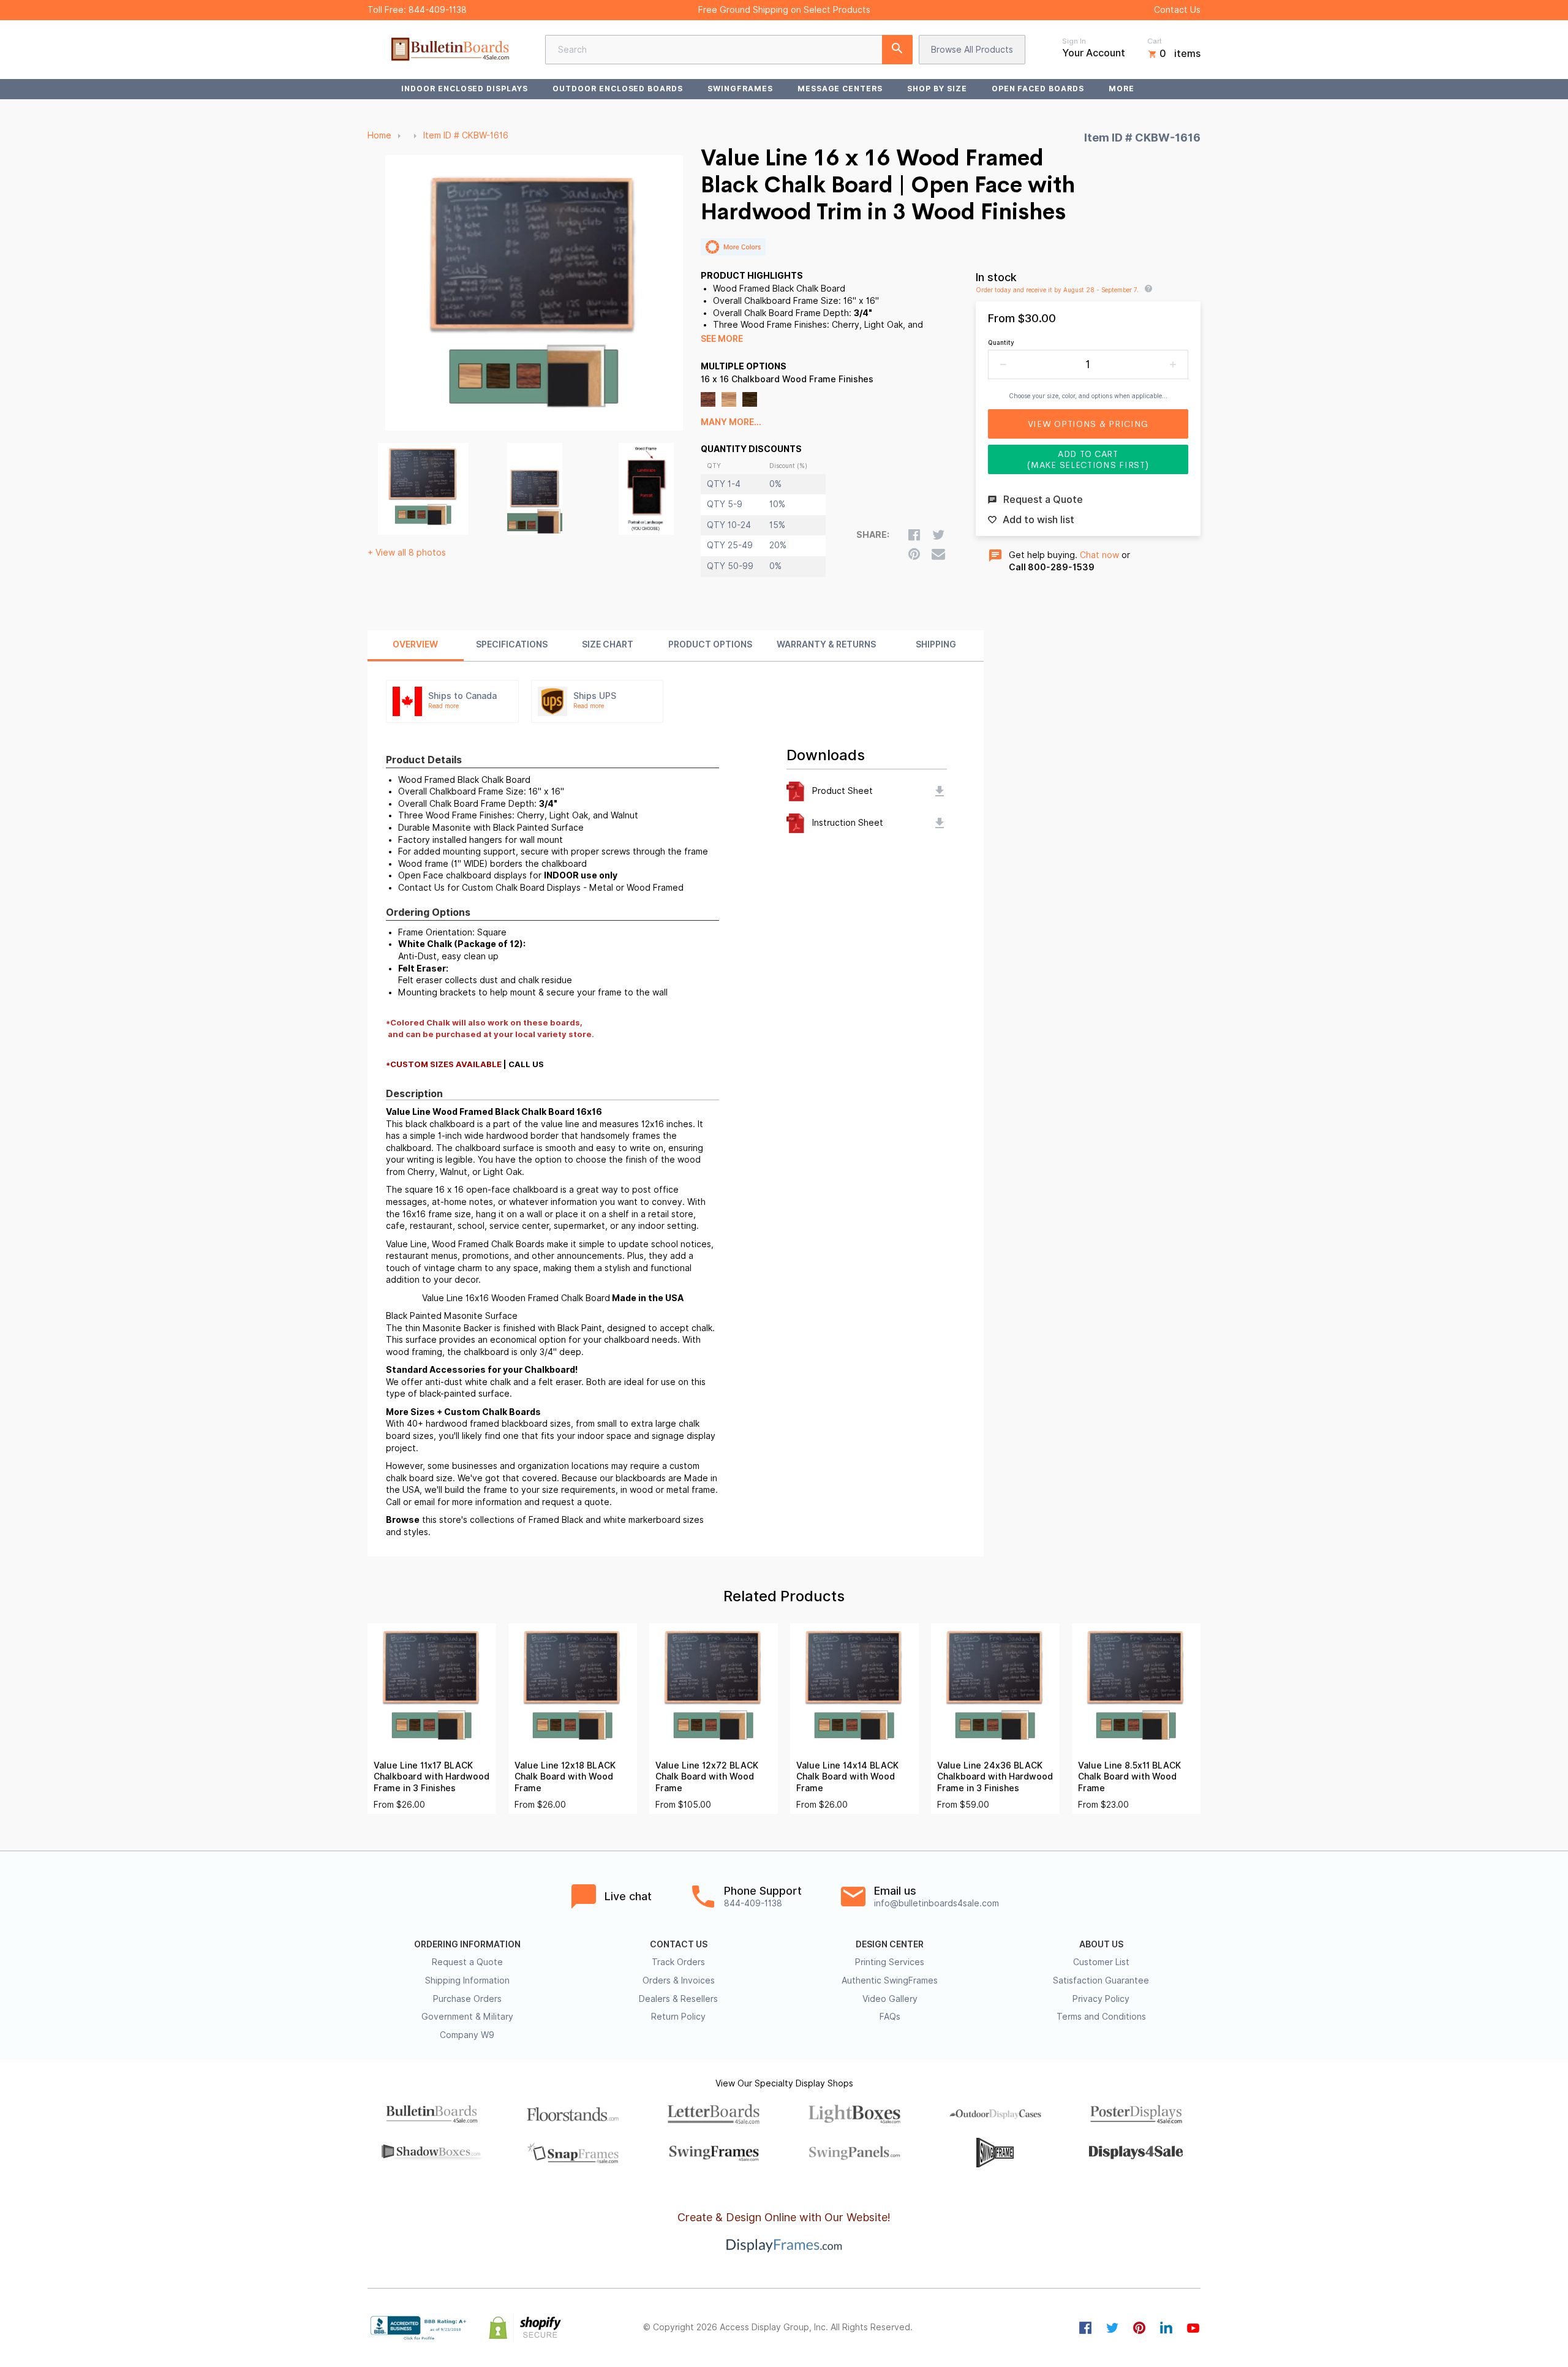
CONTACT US (679, 1944)
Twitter (1112, 2328)
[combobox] (729, 50)
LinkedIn (1166, 2328)
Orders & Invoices (679, 1980)
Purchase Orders (467, 1999)
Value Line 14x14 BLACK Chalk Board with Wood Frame (847, 1777)
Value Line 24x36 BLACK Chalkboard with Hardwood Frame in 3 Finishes (995, 1777)
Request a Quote (467, 1962)
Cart (1155, 41)
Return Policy (678, 2017)
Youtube (1193, 2328)
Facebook (1085, 2328)
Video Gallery (890, 1999)
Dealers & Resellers (678, 1999)
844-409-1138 (438, 10)
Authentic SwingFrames (890, 1980)
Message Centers (840, 89)
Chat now (1099, 555)
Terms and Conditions (1101, 2017)
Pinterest (1139, 2328)
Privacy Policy (1101, 1999)
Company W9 (467, 2035)
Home (379, 135)
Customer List (1101, 1962)
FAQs (890, 2017)
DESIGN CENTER (890, 1944)
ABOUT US (1101, 1944)
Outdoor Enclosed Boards (618, 89)
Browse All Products (972, 50)
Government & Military (467, 2017)
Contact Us (1177, 10)
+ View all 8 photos (407, 553)
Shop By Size (937, 89)
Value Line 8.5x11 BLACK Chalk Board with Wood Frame (1129, 1777)
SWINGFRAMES (740, 89)
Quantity (1001, 342)
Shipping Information (467, 1980)
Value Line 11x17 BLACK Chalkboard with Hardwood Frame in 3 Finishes (432, 1777)
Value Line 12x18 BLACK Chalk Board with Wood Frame (565, 1777)
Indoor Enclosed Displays (465, 89)
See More (722, 339)
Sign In (1074, 41)
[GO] (897, 50)
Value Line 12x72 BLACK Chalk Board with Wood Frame (707, 1777)
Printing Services (890, 1962)
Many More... (731, 422)
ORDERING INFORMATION (467, 1944)
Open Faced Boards (1038, 89)
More (1121, 89)
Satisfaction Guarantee (1101, 1980)
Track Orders (678, 1962)
